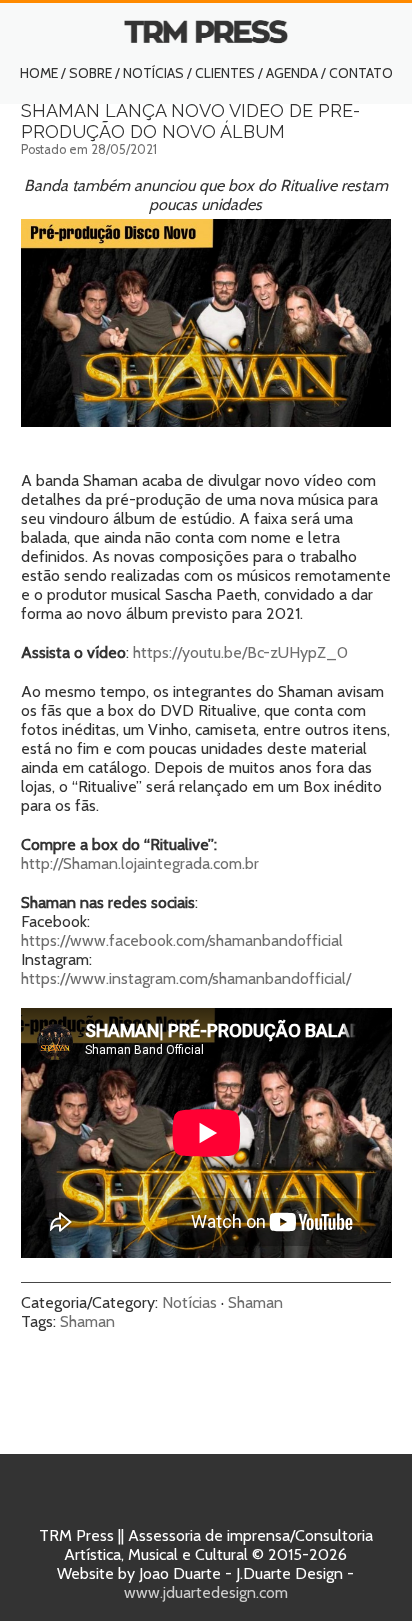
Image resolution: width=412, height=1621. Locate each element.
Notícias (153, 73)
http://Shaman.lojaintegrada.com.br (140, 863)
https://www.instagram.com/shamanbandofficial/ (186, 978)
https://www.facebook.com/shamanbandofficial (182, 940)
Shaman (255, 1302)
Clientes (225, 73)
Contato (361, 73)
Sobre (90, 73)
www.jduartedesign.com (206, 1592)
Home (39, 73)
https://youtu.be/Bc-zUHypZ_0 (240, 652)
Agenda (292, 73)
